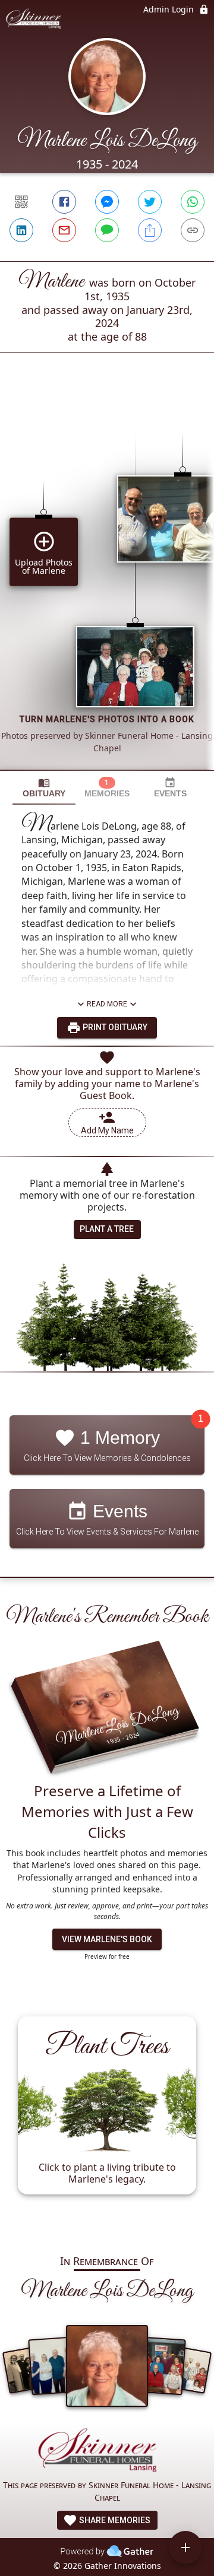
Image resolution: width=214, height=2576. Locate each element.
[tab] (44, 788)
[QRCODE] (21, 202)
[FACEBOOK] (64, 202)
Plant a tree (107, 1229)
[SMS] (107, 230)
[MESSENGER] (107, 202)
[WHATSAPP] (193, 202)
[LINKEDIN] (21, 230)
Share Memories (114, 2520)
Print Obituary (114, 1027)
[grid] (107, 582)
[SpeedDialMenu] (185, 2548)
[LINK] (193, 230)
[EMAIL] (64, 230)
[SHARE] (150, 230)
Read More (107, 1004)
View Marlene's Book (107, 1939)
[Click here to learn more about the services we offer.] (107, 2452)
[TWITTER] (150, 202)
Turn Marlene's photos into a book (107, 719)
